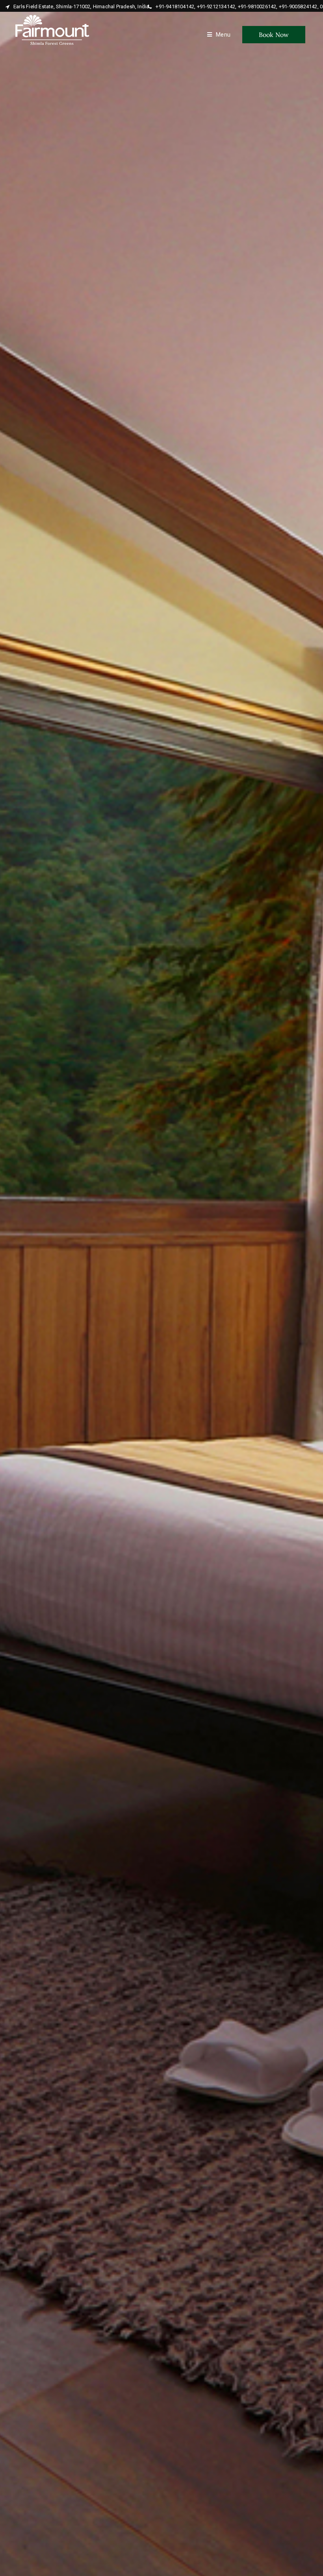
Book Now (274, 35)
